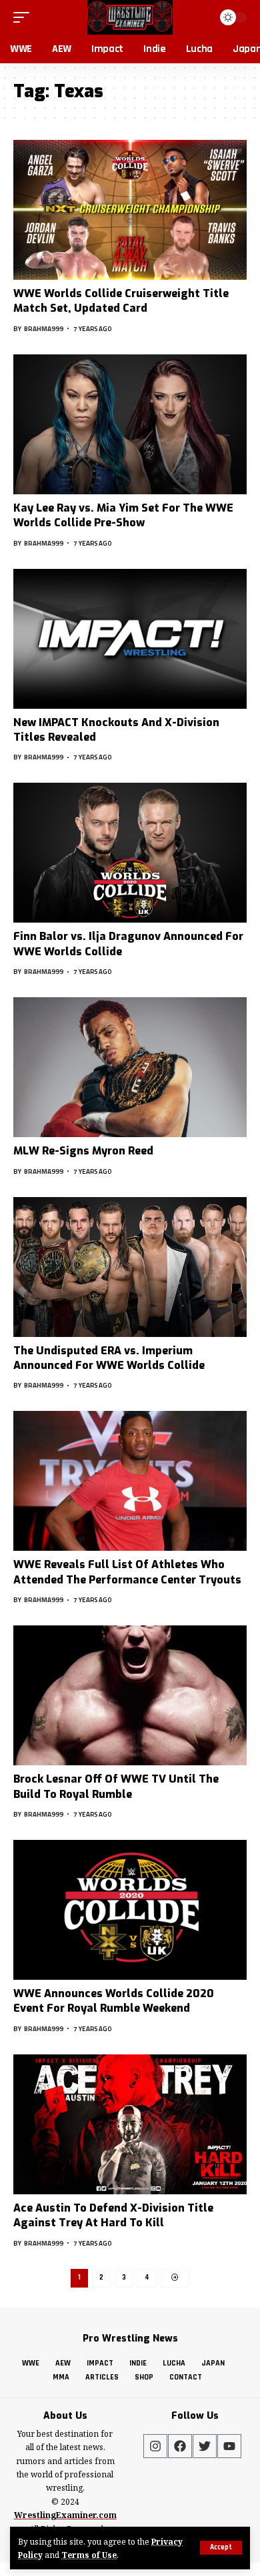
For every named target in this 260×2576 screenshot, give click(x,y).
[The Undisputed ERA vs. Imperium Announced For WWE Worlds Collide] (130, 1267)
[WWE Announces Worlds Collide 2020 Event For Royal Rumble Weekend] (130, 1910)
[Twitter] (205, 2446)
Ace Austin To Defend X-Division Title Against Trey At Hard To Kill (113, 2215)
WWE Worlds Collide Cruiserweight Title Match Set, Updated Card (121, 301)
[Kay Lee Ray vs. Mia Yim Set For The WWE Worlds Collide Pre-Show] (130, 424)
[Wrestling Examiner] (130, 17)
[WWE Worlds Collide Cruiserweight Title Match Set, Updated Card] (130, 210)
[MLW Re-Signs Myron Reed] (130, 1067)
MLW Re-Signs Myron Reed (83, 1151)
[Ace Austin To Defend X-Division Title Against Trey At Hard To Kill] (130, 2124)
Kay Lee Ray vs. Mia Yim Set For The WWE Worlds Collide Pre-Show (123, 515)
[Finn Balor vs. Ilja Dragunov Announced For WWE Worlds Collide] (130, 853)
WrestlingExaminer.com (65, 2515)
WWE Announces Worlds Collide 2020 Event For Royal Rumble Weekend (114, 2001)
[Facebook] (180, 2446)
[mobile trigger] (25, 17)
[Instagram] (155, 2446)
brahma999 (44, 329)
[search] (201, 17)
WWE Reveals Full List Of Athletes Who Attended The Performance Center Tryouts (127, 1572)
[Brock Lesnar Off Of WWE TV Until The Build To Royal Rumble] (130, 1695)
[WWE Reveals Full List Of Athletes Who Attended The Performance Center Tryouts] (130, 1481)
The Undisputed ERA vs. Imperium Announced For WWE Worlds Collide (109, 1358)
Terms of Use (89, 2555)
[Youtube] (229, 2446)
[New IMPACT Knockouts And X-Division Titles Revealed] (130, 639)
